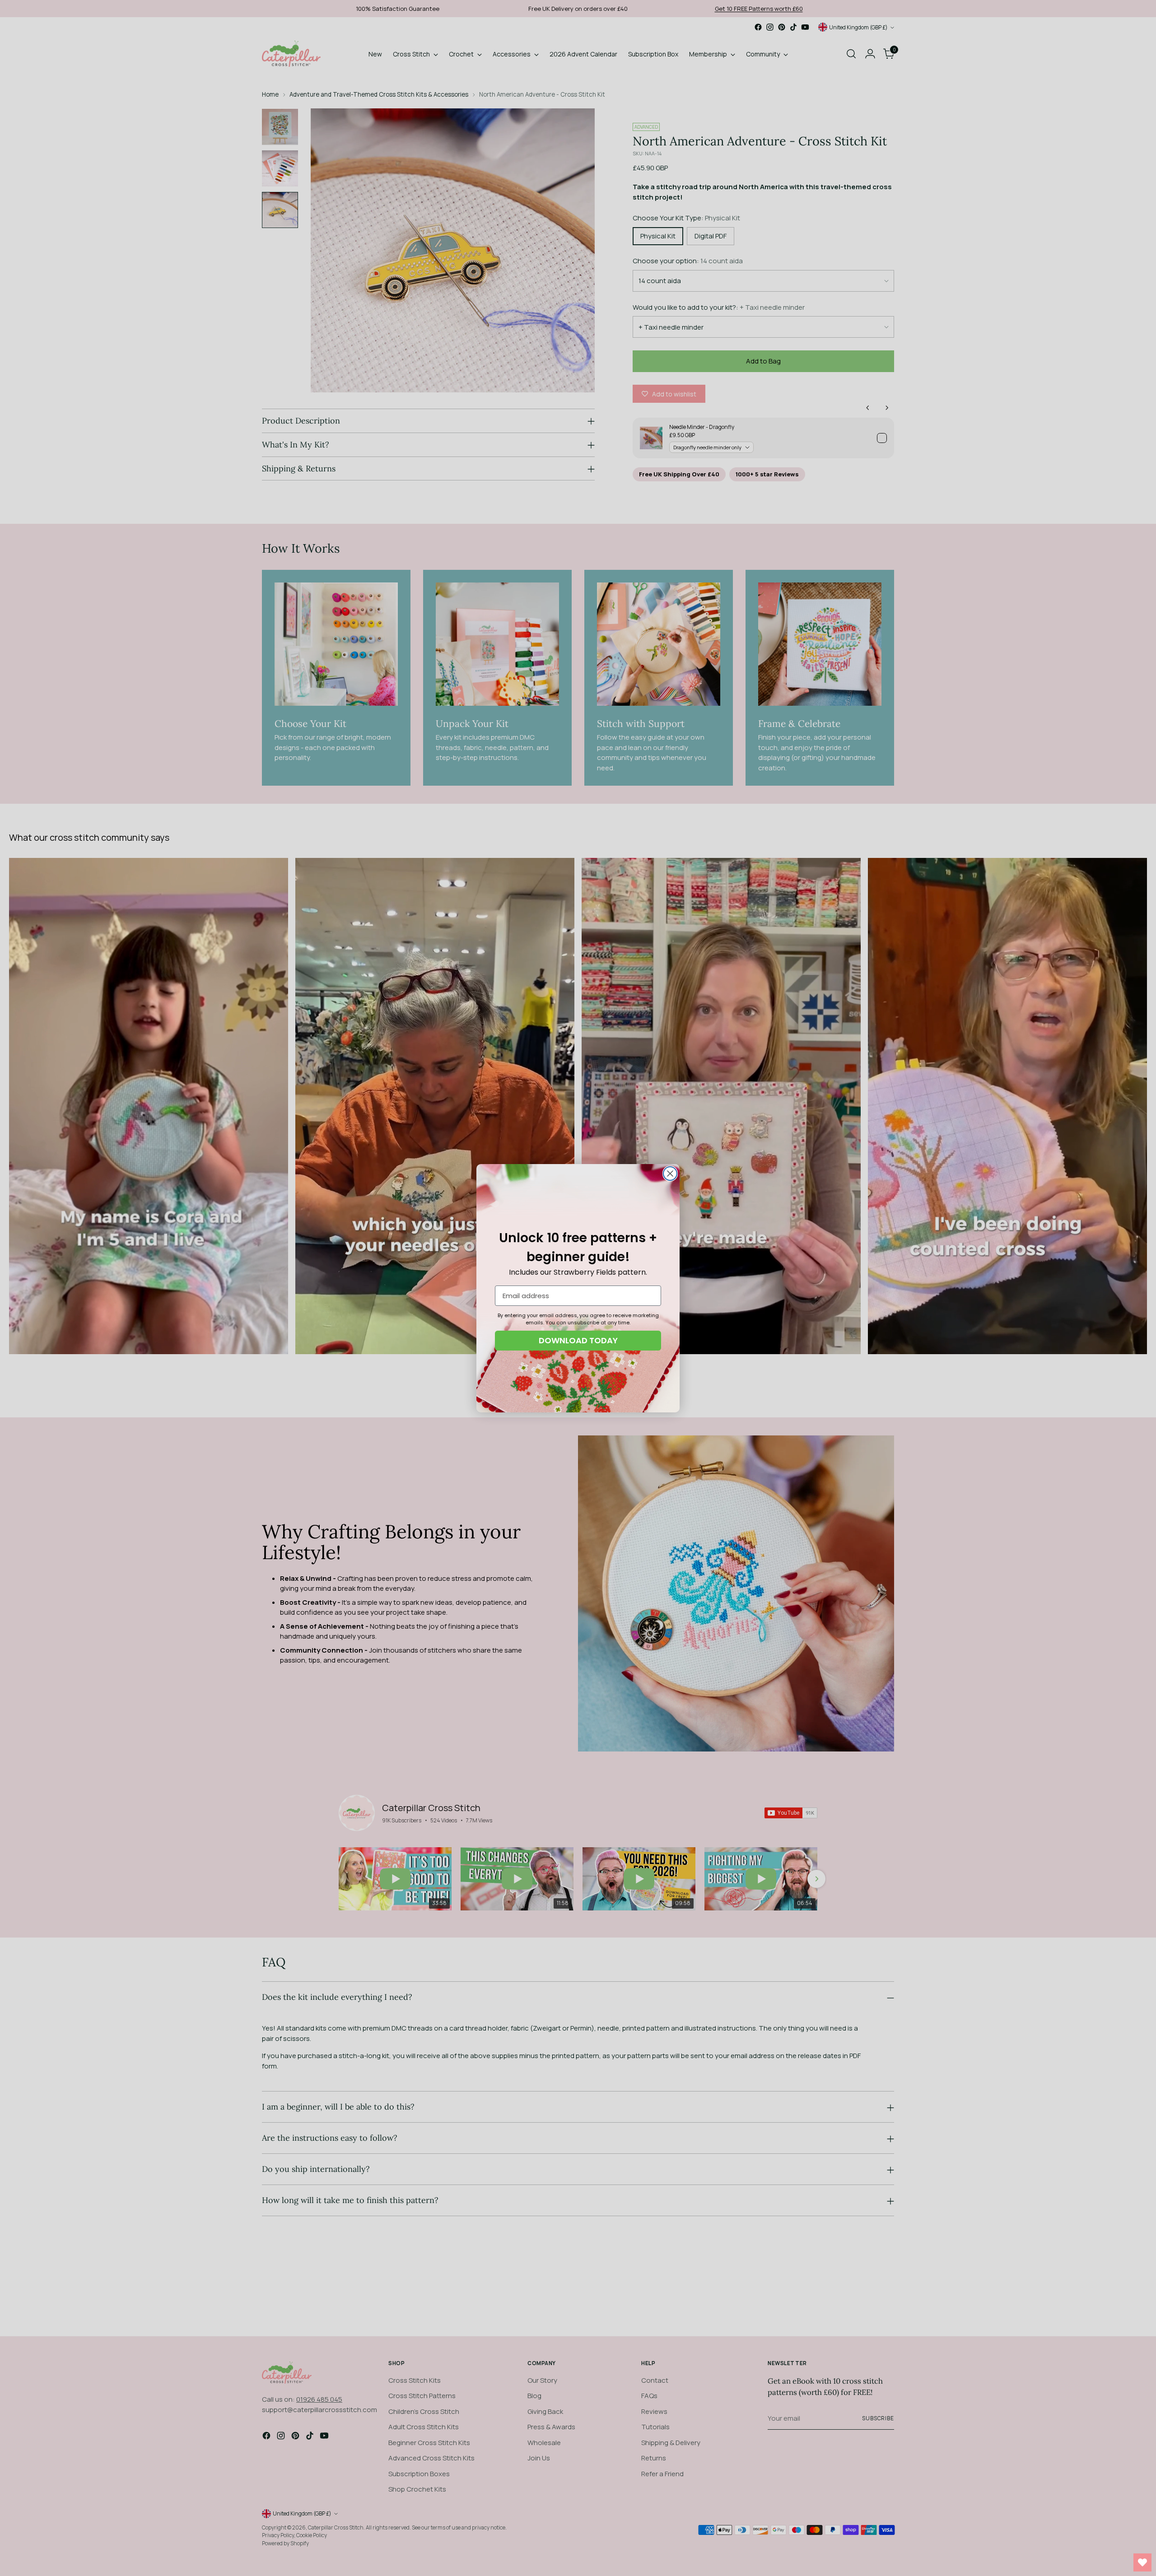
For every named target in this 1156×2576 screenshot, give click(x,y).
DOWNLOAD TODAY (578, 1340)
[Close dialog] (670, 1174)
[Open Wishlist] (1142, 2562)
